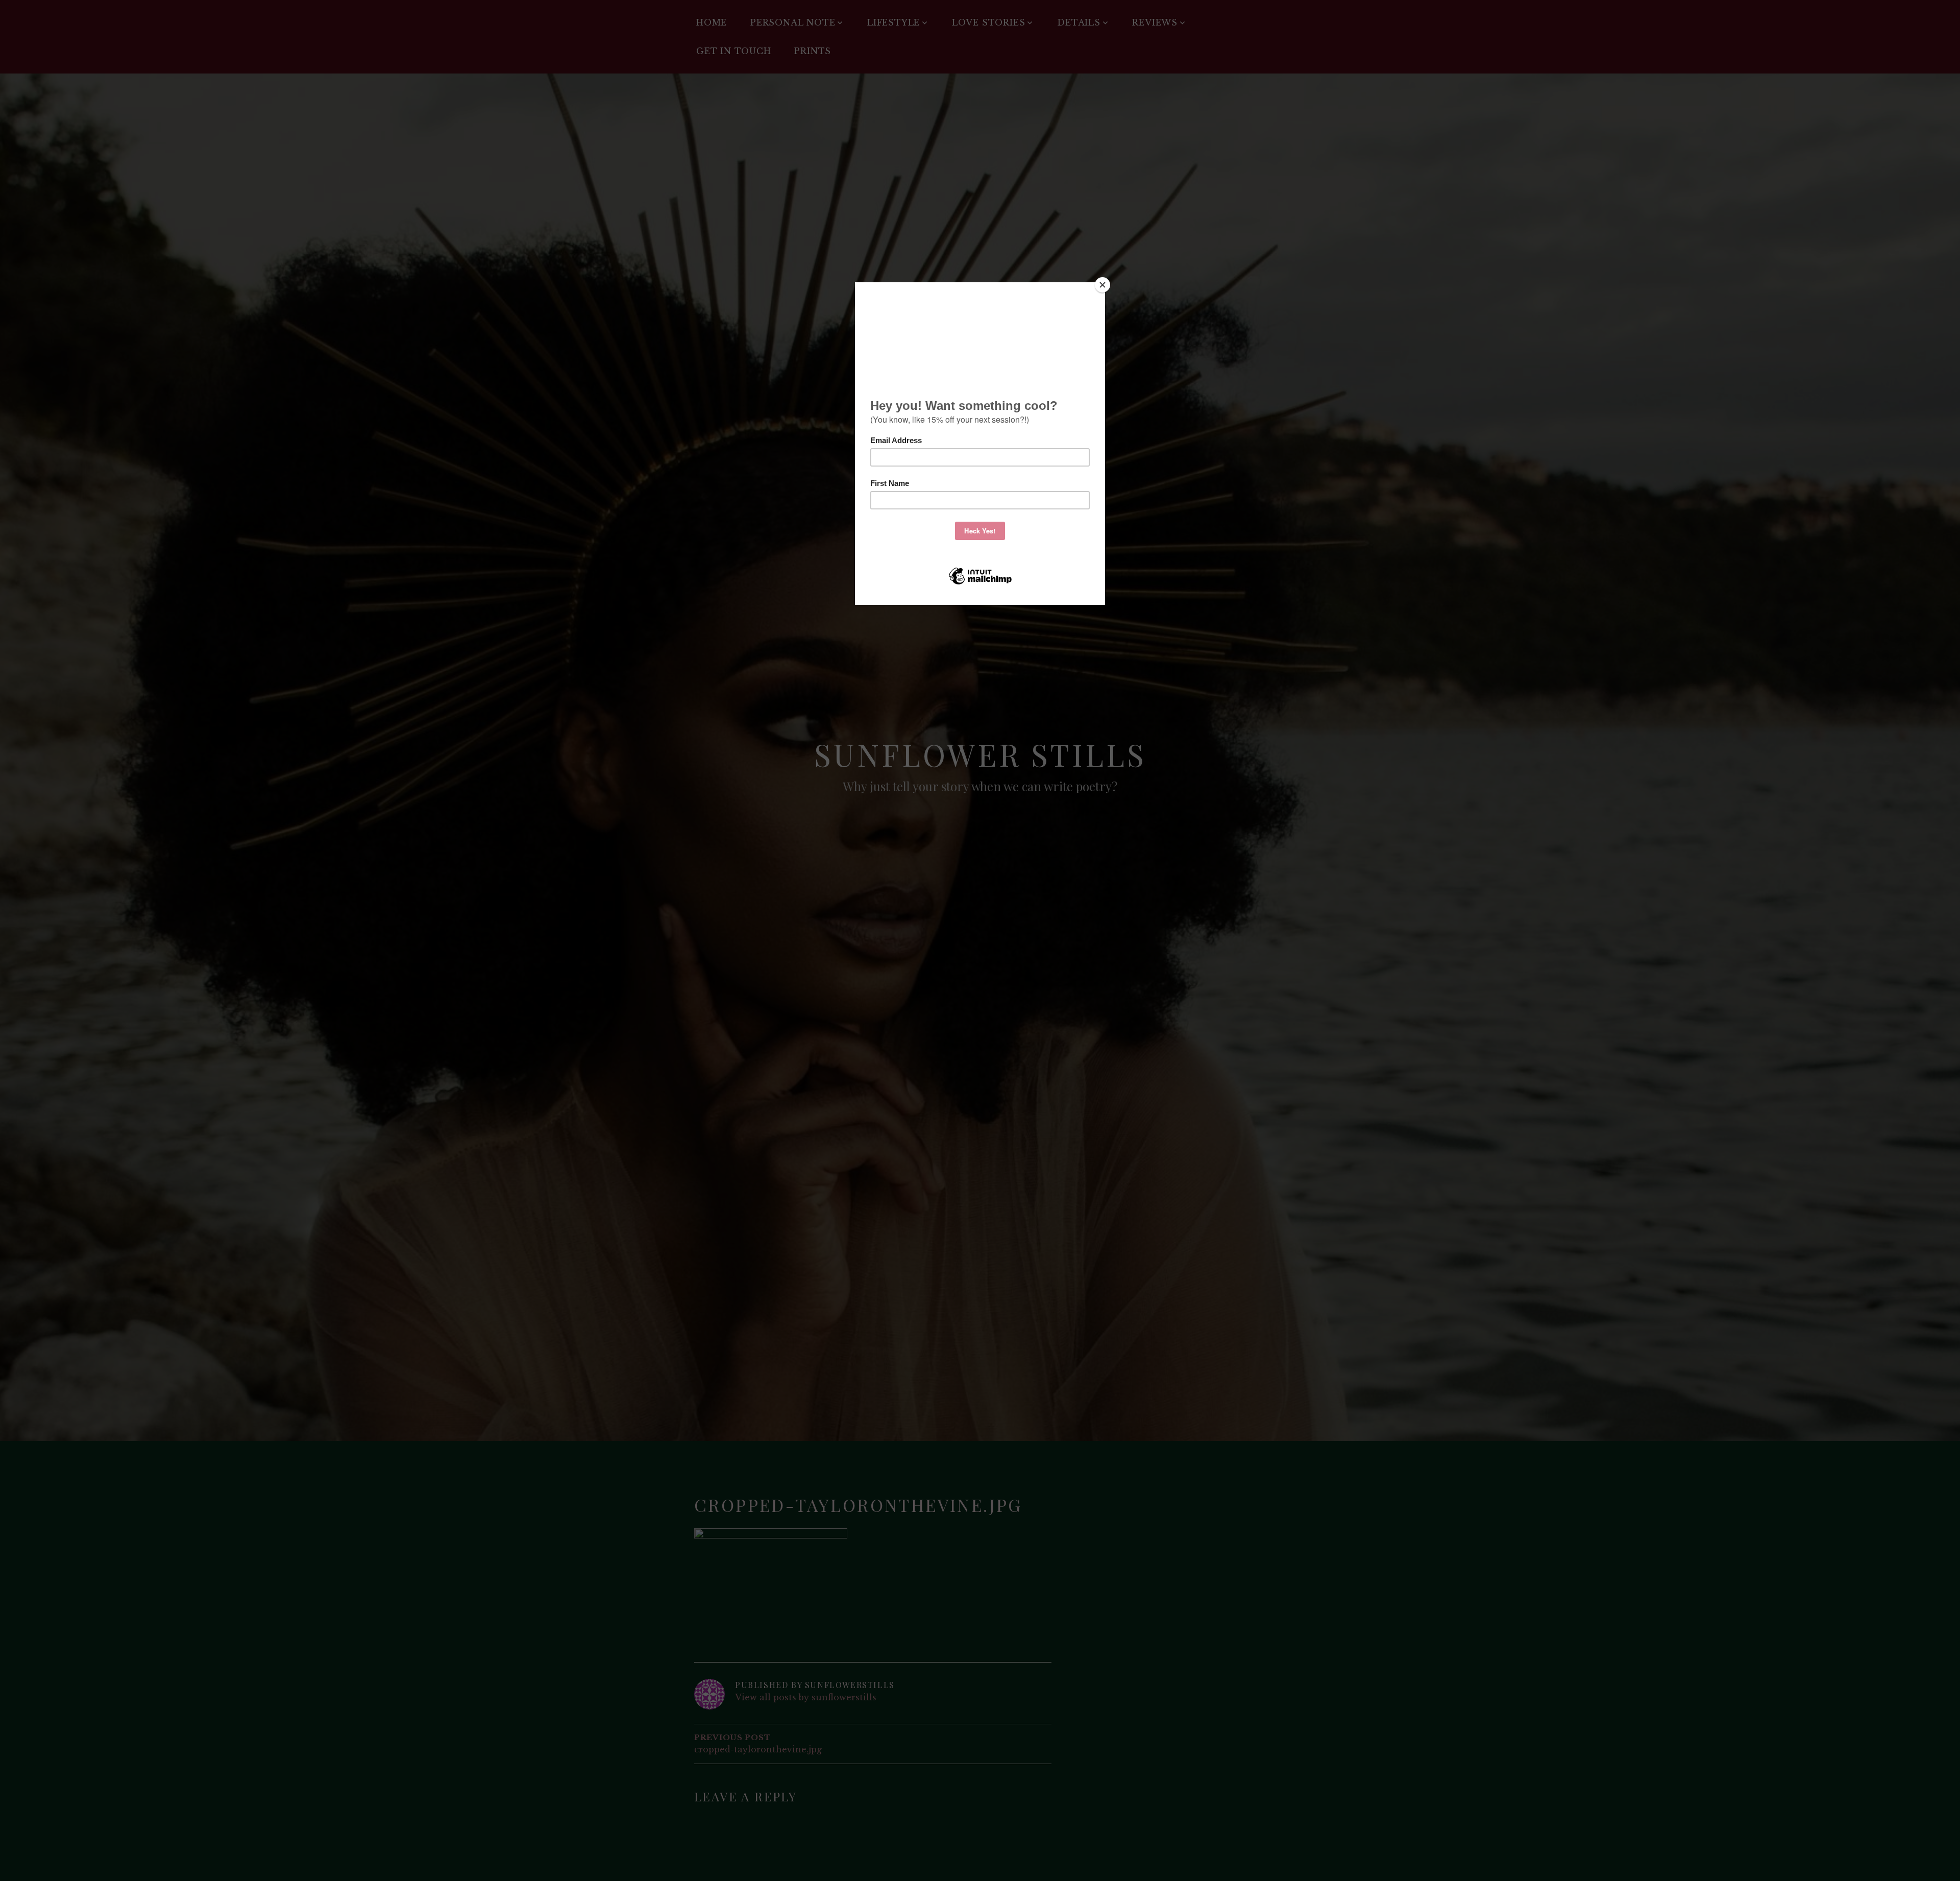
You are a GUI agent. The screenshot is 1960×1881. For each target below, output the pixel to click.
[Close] (1102, 285)
